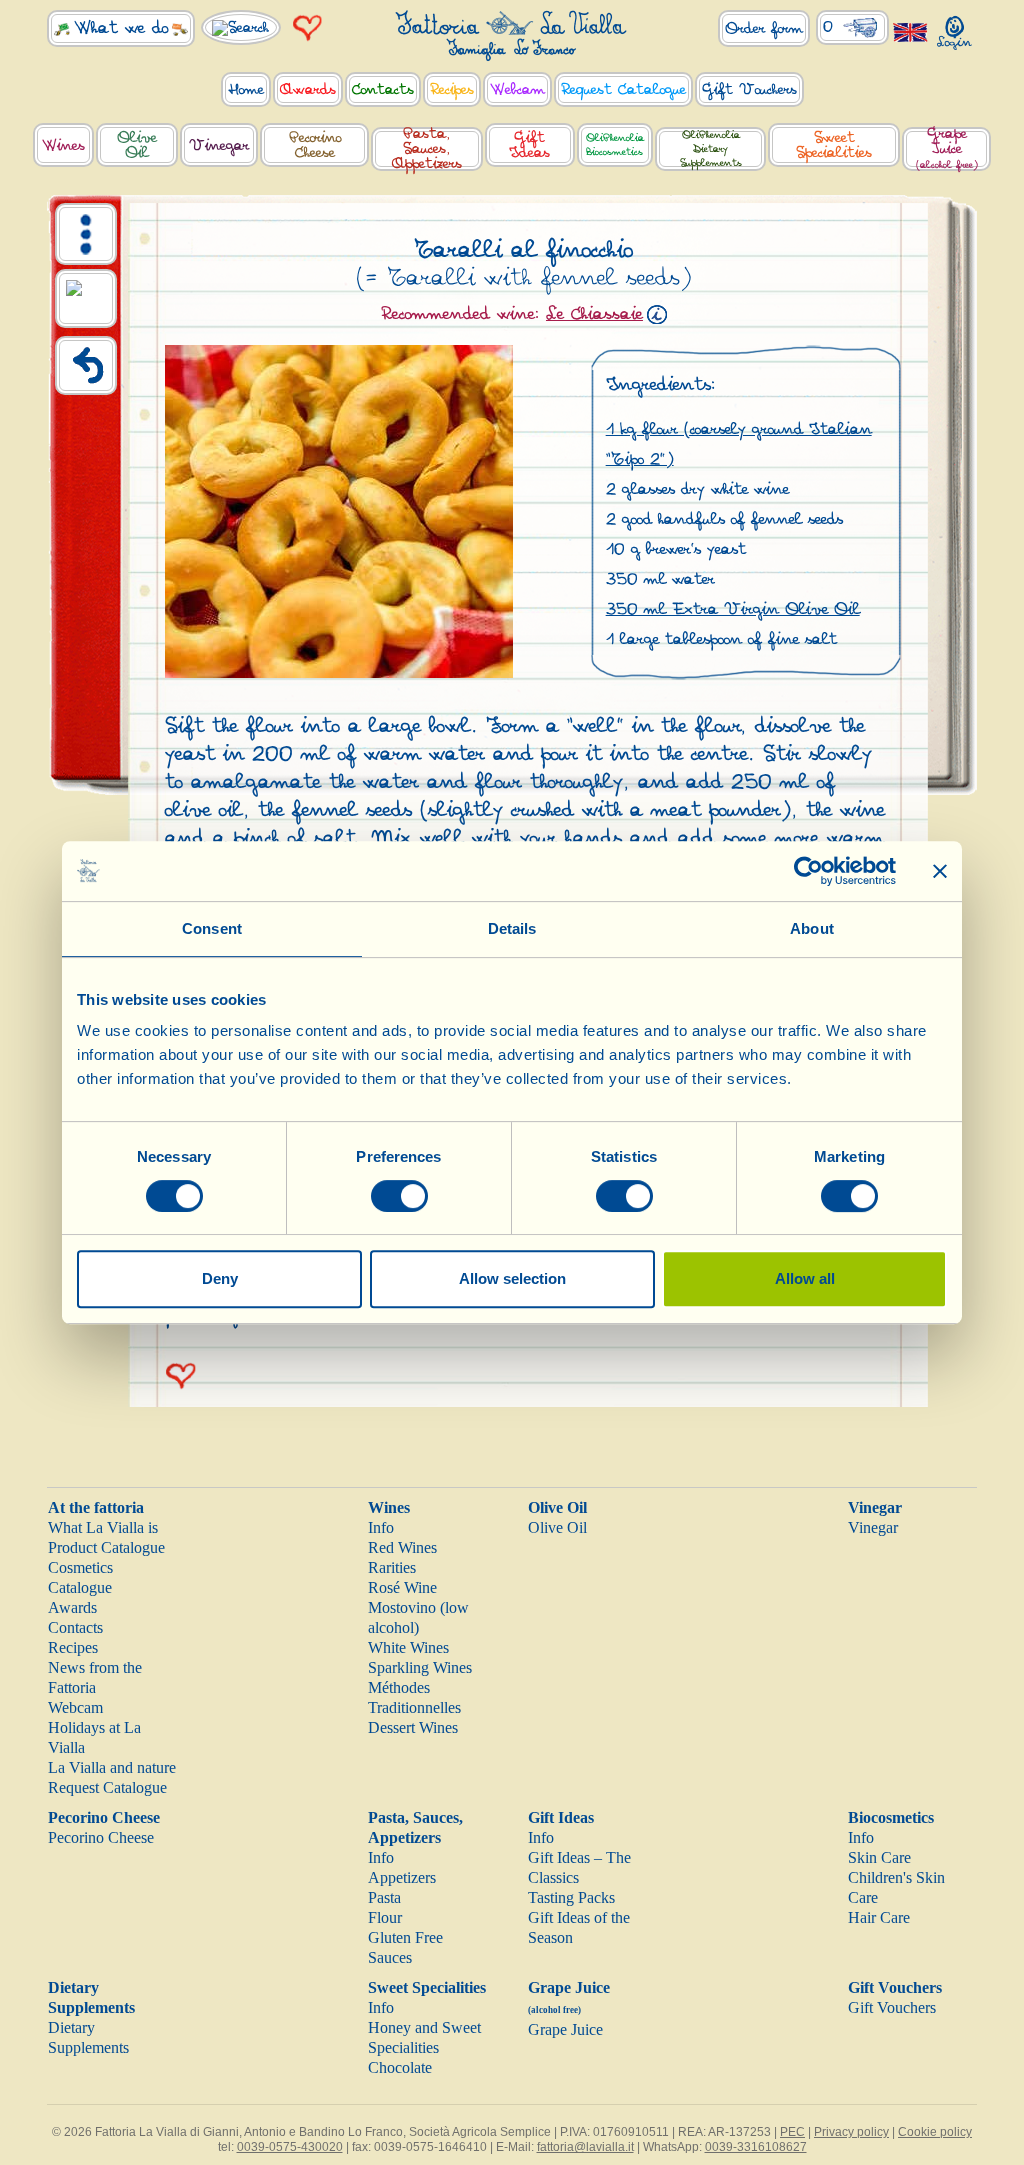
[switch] (399, 1196)
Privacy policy (851, 2132)
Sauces (390, 1957)
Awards (72, 1607)
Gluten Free (405, 1937)
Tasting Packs (571, 1897)
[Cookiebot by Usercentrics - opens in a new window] (808, 871)
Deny (220, 1278)
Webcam (75, 1707)
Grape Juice (565, 2029)
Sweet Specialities (427, 1987)
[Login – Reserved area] (955, 28)
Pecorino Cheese (104, 1817)
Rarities (392, 1567)
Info (381, 1527)
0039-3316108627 (756, 2147)
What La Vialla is (103, 1527)
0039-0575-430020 (290, 2147)
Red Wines (402, 1547)
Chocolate (400, 2067)
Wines (389, 1507)
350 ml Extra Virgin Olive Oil (733, 609)
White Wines (408, 1647)
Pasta (384, 1897)
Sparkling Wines (420, 1667)
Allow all (805, 1278)
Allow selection (512, 1278)
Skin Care (879, 1857)
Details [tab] (512, 928)
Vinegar (875, 1507)
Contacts (75, 1627)
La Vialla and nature (112, 1767)
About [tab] (812, 928)
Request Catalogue (107, 1787)
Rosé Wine (402, 1587)
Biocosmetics (891, 1817)
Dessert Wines (413, 1727)
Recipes (73, 1647)
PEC (792, 2132)
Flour (385, 1917)
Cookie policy (935, 2132)
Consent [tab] (212, 928)
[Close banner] (940, 871)
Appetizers (402, 1877)
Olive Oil (557, 1507)
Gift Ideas (561, 1817)
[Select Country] (911, 31)
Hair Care (879, 1917)
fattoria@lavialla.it (585, 2147)
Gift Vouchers (895, 1987)
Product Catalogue (106, 1547)
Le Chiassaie (594, 314)
